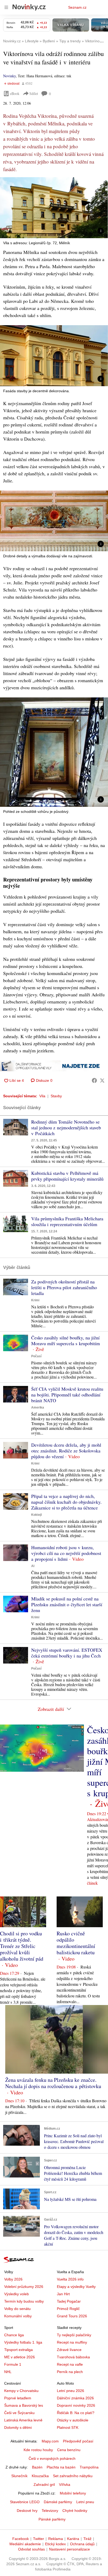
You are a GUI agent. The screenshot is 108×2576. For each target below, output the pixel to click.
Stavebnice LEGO (25, 2502)
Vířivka (65, 2485)
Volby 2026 (13, 2279)
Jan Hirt (63, 2294)
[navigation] (6, 7)
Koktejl (36, 1515)
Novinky (9, 76)
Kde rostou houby (38, 2450)
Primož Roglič (68, 2309)
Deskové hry (27, 2511)
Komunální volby (18, 2316)
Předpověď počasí (78, 2441)
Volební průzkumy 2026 (24, 2287)
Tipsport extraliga (18, 2350)
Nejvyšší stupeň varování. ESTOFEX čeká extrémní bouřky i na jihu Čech (67, 1653)
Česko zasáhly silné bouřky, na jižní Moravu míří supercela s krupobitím (66, 1340)
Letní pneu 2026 (71, 2391)
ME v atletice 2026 (20, 2357)
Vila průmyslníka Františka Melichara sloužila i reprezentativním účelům (67, 1221)
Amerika (38, 1407)
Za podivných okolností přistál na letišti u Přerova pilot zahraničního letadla (64, 1287)
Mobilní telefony (73, 2493)
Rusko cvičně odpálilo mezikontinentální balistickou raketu (76, 1943)
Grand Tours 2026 (72, 2316)
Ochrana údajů (82, 2544)
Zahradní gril (44, 2485)
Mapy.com (50, 2441)
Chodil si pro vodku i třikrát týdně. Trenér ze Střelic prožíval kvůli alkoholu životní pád (22, 1946)
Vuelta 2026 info (70, 2279)
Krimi (35, 1300)
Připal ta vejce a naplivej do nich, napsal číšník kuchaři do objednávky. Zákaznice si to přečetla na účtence (66, 1502)
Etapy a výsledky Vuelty (76, 2287)
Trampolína (89, 2467)
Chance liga (14, 2335)
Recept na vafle (70, 2364)
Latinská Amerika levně (23, 2420)
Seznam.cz (77, 7)
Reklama (56, 2539)
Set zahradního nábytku (73, 2476)
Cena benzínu (69, 2450)
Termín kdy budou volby (24, 2301)
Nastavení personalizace (69, 2549)
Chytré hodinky (75, 2511)
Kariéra (73, 2539)
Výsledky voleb (17, 2294)
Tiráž (87, 2539)
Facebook (21, 2539)
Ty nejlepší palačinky (74, 2335)
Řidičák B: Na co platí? (76, 2413)
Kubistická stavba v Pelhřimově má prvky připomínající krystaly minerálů (67, 1176)
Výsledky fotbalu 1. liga (23, 2342)
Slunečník (19, 2476)
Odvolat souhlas (31, 2549)
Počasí (36, 1356)
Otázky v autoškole (73, 2420)
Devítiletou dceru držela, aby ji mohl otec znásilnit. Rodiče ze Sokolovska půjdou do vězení (66, 1451)
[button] (54, 208)
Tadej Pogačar (69, 2301)
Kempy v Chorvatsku (21, 2391)
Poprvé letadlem (18, 2398)
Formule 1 (13, 2364)
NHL (8, 2372)
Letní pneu (85, 2502)
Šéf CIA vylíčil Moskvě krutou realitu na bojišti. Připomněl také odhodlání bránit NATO (67, 1395)
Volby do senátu (17, 2309)
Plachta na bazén (61, 2467)
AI (33, 1566)
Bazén (37, 2467)
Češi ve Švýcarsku (19, 2413)
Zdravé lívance (69, 2350)
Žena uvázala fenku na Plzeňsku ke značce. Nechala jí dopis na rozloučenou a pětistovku (53, 2083)
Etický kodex (55, 2544)
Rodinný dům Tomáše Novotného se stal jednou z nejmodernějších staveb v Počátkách (66, 1128)
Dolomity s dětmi (18, 2427)
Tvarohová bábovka (73, 2357)
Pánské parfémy (52, 2519)
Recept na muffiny (72, 2342)
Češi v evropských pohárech (52, 2458)
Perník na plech (70, 2372)
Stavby (56, 1096)
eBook (15, 93)
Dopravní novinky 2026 (76, 2405)
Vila (42, 1096)
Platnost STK (68, 2427)
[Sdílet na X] (102, 1080)
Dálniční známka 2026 (75, 2398)
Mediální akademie (25, 2544)
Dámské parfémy (58, 2502)
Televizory (50, 2511)
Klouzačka (40, 2476)
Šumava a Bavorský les (24, 2405)
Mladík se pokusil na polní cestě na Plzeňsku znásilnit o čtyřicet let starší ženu (67, 1604)
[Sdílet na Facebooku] (94, 1080)
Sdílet (34, 93)
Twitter (39, 2539)
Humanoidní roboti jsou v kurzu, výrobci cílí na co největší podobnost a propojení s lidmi (66, 1553)
